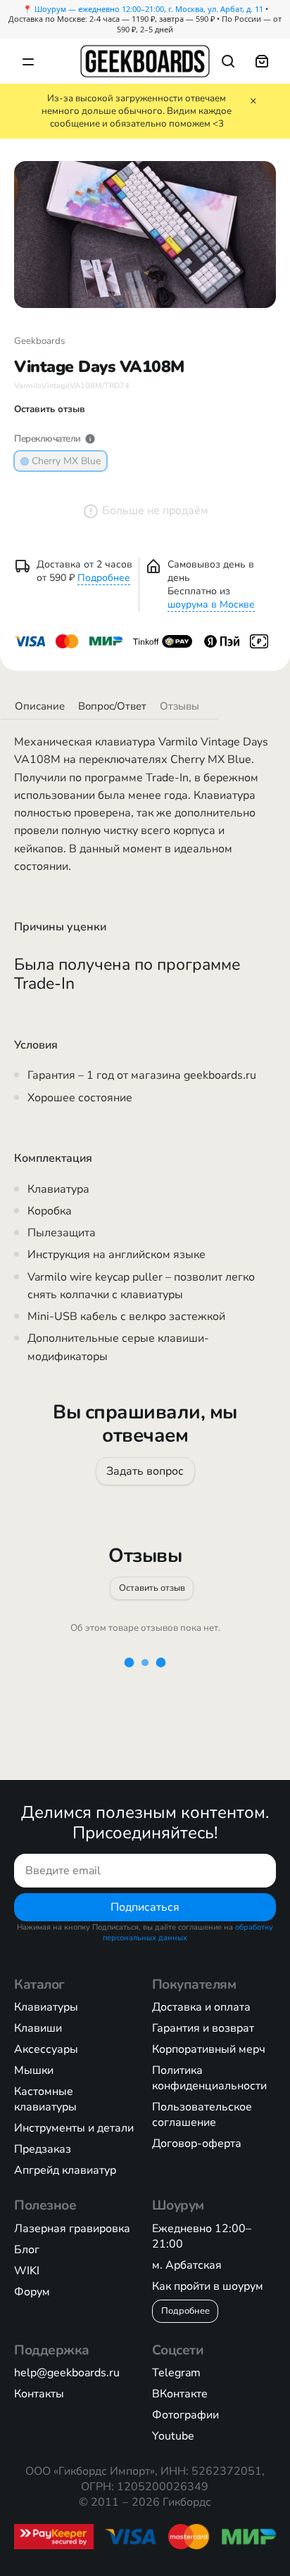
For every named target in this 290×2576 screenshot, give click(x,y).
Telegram (176, 2373)
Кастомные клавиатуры (45, 2099)
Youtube (173, 2436)
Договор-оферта (197, 2144)
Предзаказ (43, 2149)
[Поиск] (228, 61)
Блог (27, 2250)
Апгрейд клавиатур (65, 2170)
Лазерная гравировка (72, 2229)
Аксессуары (46, 2049)
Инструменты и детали (74, 2128)
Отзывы (179, 706)
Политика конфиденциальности (209, 2078)
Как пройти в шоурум (208, 2286)
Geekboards (39, 341)
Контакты (39, 2394)
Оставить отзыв (152, 1587)
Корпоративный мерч (209, 2049)
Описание (40, 706)
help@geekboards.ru (67, 2373)
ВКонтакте (180, 2394)
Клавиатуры (46, 2007)
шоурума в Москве (211, 604)
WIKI (27, 2271)
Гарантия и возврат (203, 2028)
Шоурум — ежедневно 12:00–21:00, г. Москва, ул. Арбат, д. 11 (149, 9)
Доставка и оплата (201, 2007)
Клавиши (38, 2028)
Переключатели (48, 439)
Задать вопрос (145, 1471)
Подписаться (145, 1907)
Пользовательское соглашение (202, 2115)
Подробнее (104, 578)
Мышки (34, 2070)
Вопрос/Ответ (112, 706)
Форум (32, 2292)
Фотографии (185, 2415)
